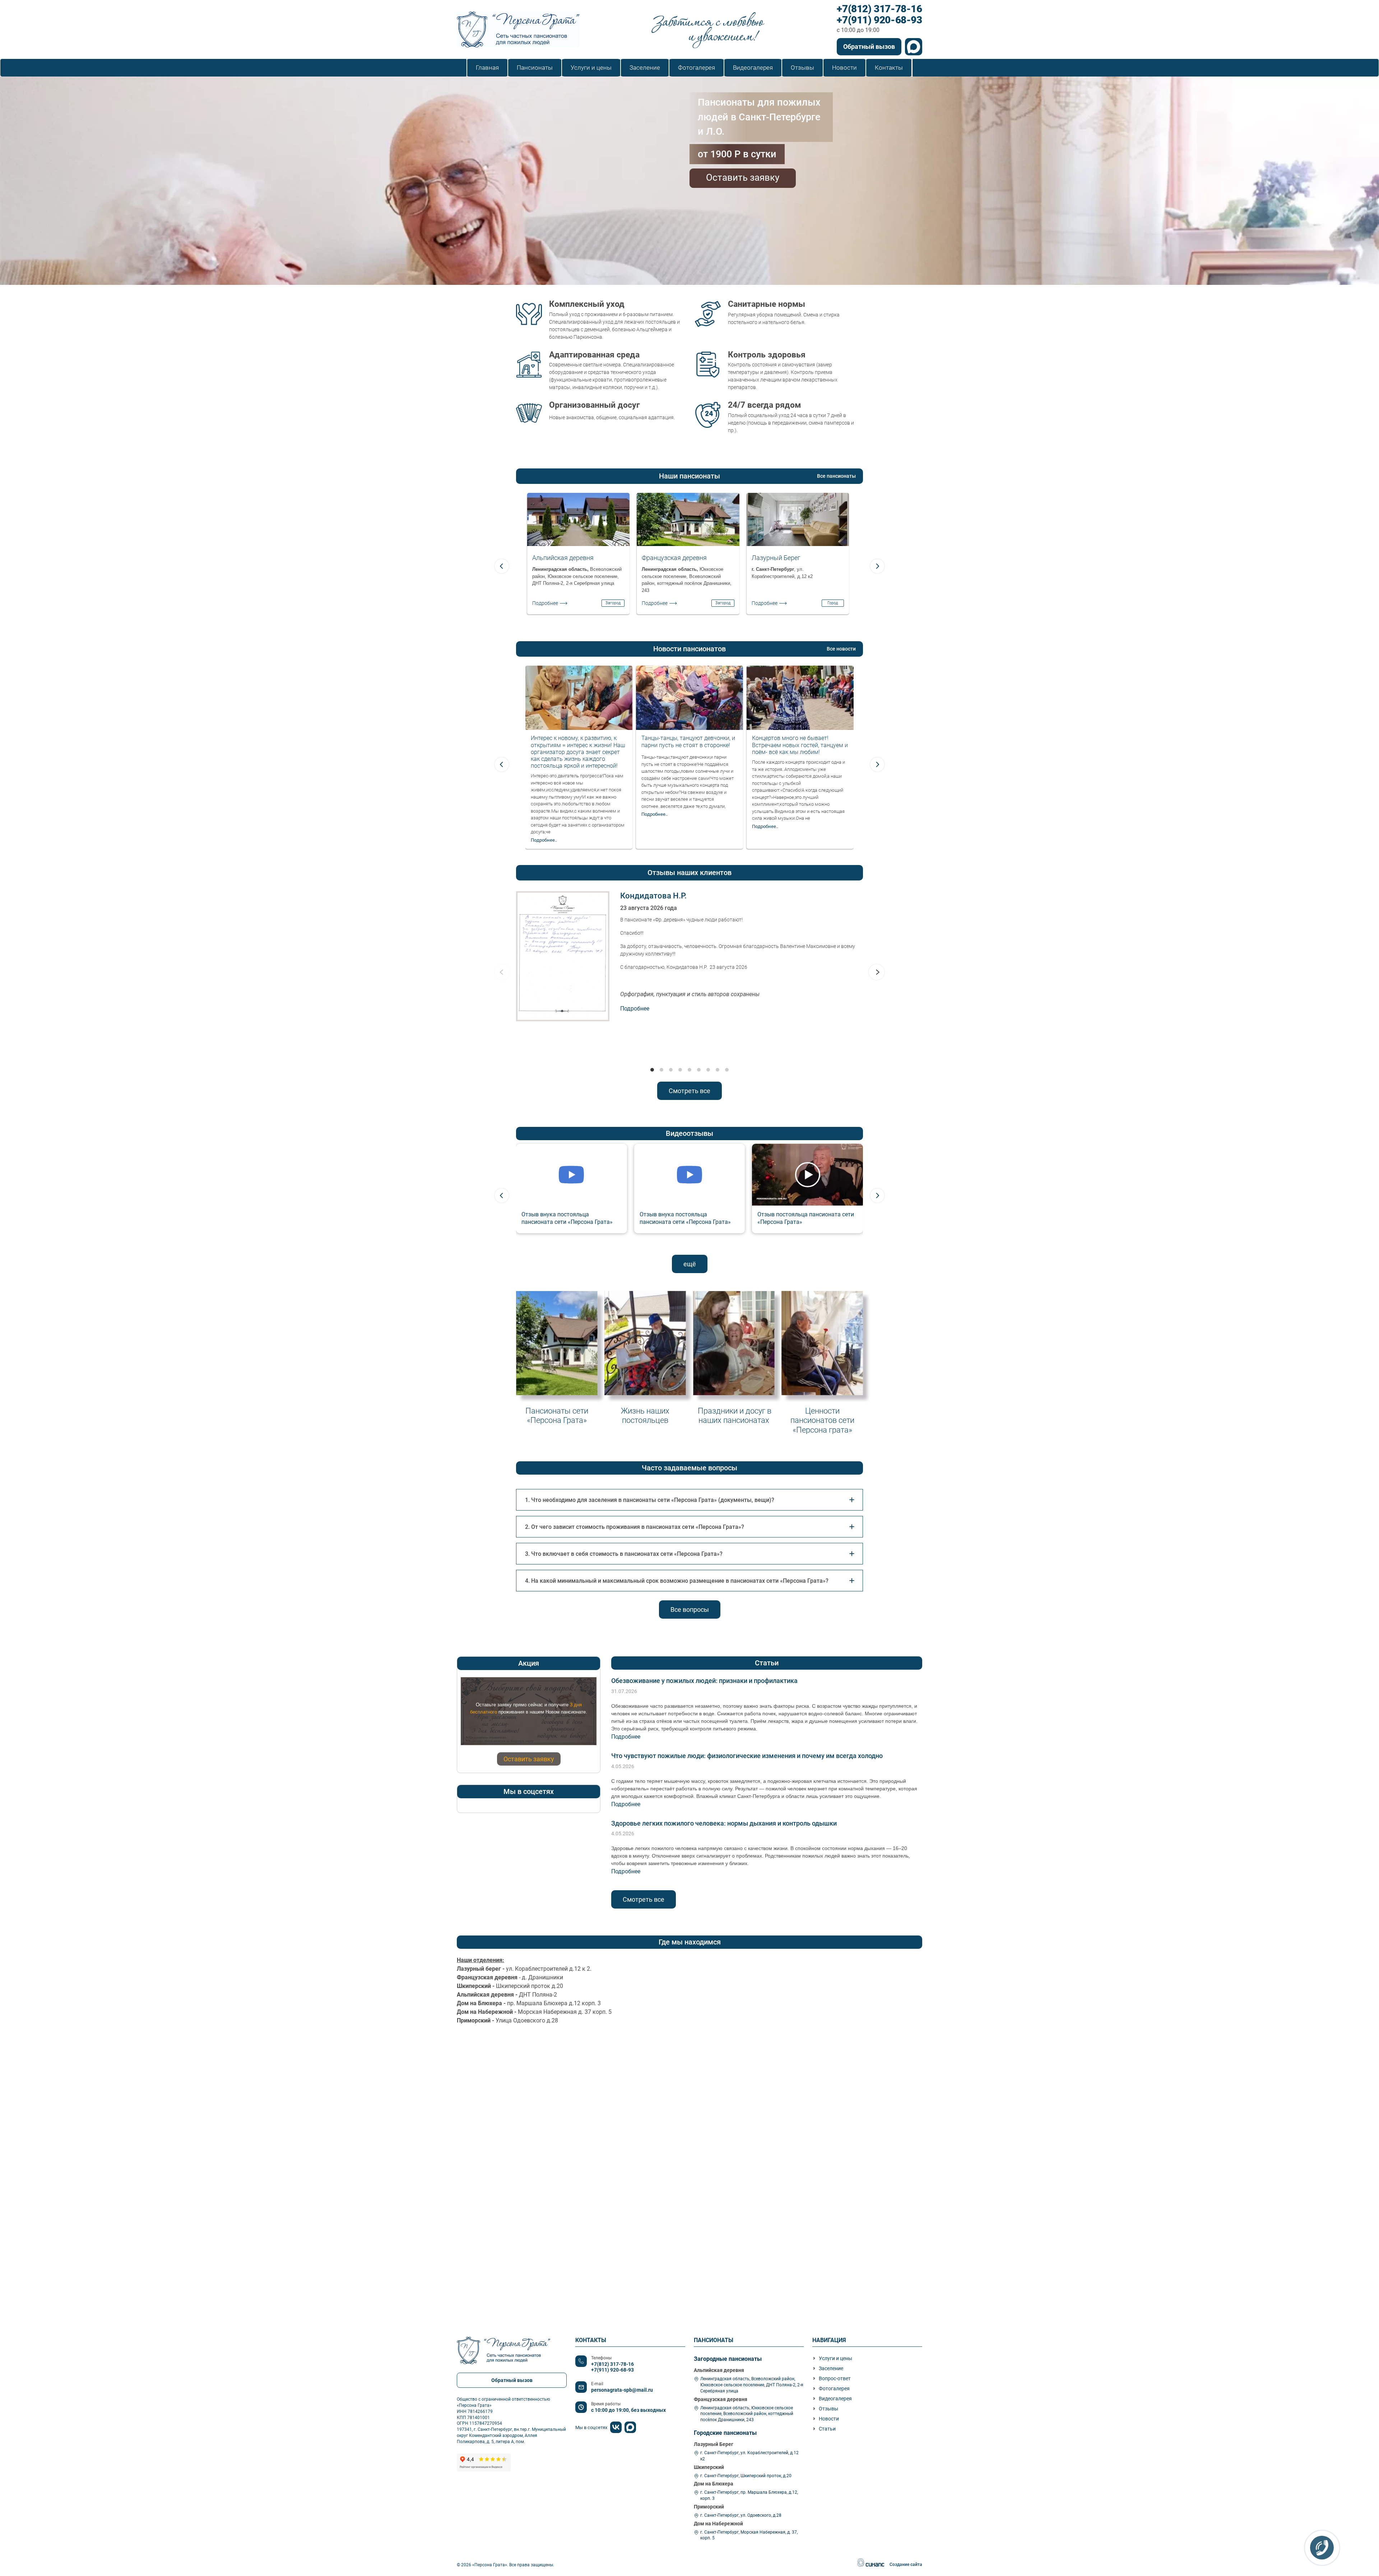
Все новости (841, 649)
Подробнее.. (544, 840)
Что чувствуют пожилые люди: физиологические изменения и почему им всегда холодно (747, 1756)
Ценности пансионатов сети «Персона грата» (822, 1420)
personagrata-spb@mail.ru (622, 2390)
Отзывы (828, 2409)
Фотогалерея (834, 2388)
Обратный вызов (869, 47)
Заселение (831, 2368)
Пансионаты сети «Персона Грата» (557, 1415)
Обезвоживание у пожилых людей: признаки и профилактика (704, 1681)
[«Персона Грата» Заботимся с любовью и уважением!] (518, 29)
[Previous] (502, 566)
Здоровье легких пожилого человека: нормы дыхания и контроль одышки (724, 1823)
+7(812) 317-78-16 (879, 9)
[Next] (877, 566)
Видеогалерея (835, 2399)
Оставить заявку (743, 177)
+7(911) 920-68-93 (879, 20)
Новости (829, 2419)
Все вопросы (690, 1610)
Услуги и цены (835, 2358)
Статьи (827, 2429)
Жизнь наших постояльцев (645, 1415)
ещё (690, 1264)
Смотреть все (689, 1091)
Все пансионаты (836, 476)
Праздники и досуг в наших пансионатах (734, 1415)
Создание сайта (906, 2565)
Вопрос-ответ (835, 2378)
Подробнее (545, 603)
